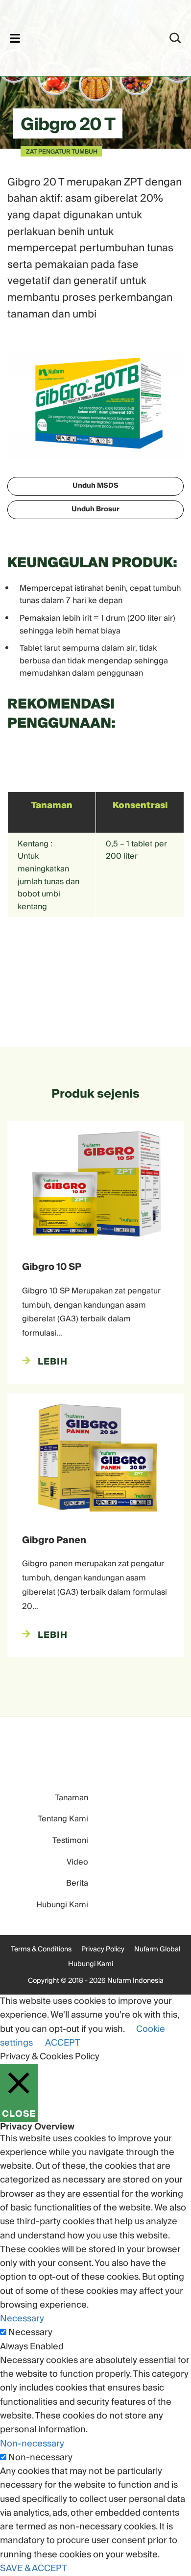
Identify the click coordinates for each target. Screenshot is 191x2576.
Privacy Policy (103, 1949)
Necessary (30, 2333)
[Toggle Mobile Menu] (15, 38)
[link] (83, 37)
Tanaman (72, 1798)
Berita (77, 1883)
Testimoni (70, 1840)
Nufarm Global (157, 1949)
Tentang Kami (63, 1819)
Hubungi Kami (62, 1905)
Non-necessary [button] (32, 2444)
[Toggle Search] (175, 38)
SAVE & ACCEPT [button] (34, 2568)
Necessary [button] (22, 2319)
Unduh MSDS (95, 486)
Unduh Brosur (95, 509)
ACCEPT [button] (63, 2043)
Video (77, 1862)
